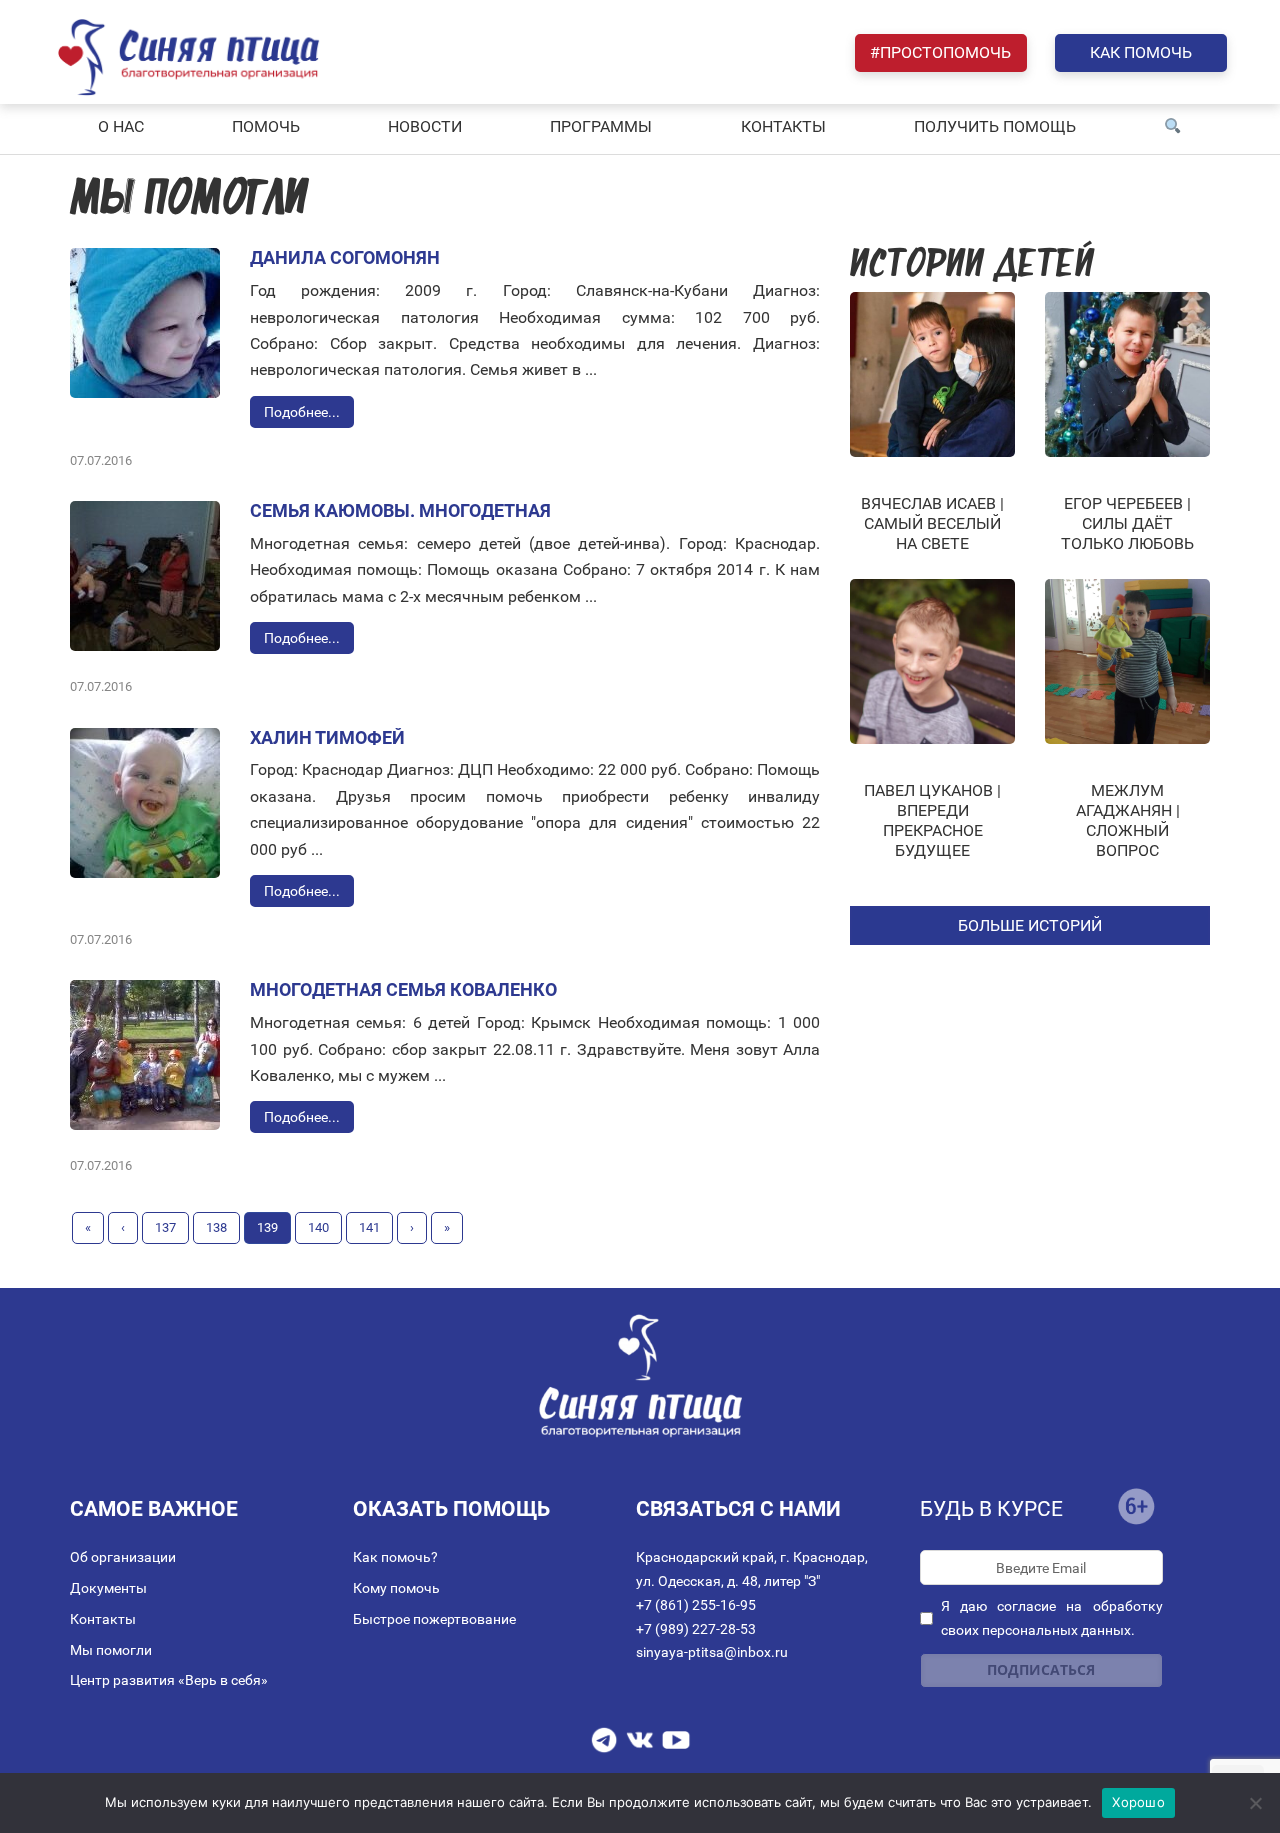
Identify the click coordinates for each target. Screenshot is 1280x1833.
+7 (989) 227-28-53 (696, 1629)
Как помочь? (395, 1557)
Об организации (123, 1557)
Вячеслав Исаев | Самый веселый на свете (932, 523)
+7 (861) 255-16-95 (696, 1605)
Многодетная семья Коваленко (403, 989)
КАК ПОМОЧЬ (1141, 52)
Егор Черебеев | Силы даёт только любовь (1127, 523)
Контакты (103, 1619)
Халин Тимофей (327, 737)
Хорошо (1138, 1802)
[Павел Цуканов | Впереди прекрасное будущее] (932, 661)
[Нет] (1255, 1803)
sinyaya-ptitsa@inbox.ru (712, 1652)
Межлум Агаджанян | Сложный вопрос (1128, 820)
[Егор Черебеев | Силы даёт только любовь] (1127, 374)
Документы (108, 1588)
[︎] (1173, 127)
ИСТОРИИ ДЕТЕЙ (972, 266)
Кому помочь (396, 1588)
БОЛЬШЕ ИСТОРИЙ (1030, 925)
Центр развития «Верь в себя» (169, 1680)
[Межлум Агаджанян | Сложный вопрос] (1127, 661)
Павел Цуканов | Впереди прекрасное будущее (932, 820)
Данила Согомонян (345, 257)
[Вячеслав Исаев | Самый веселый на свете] (932, 374)
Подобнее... (302, 412)
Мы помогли (111, 1650)
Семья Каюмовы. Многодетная (400, 510)
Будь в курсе (991, 1509)
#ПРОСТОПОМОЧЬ (940, 52)
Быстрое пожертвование (434, 1619)
